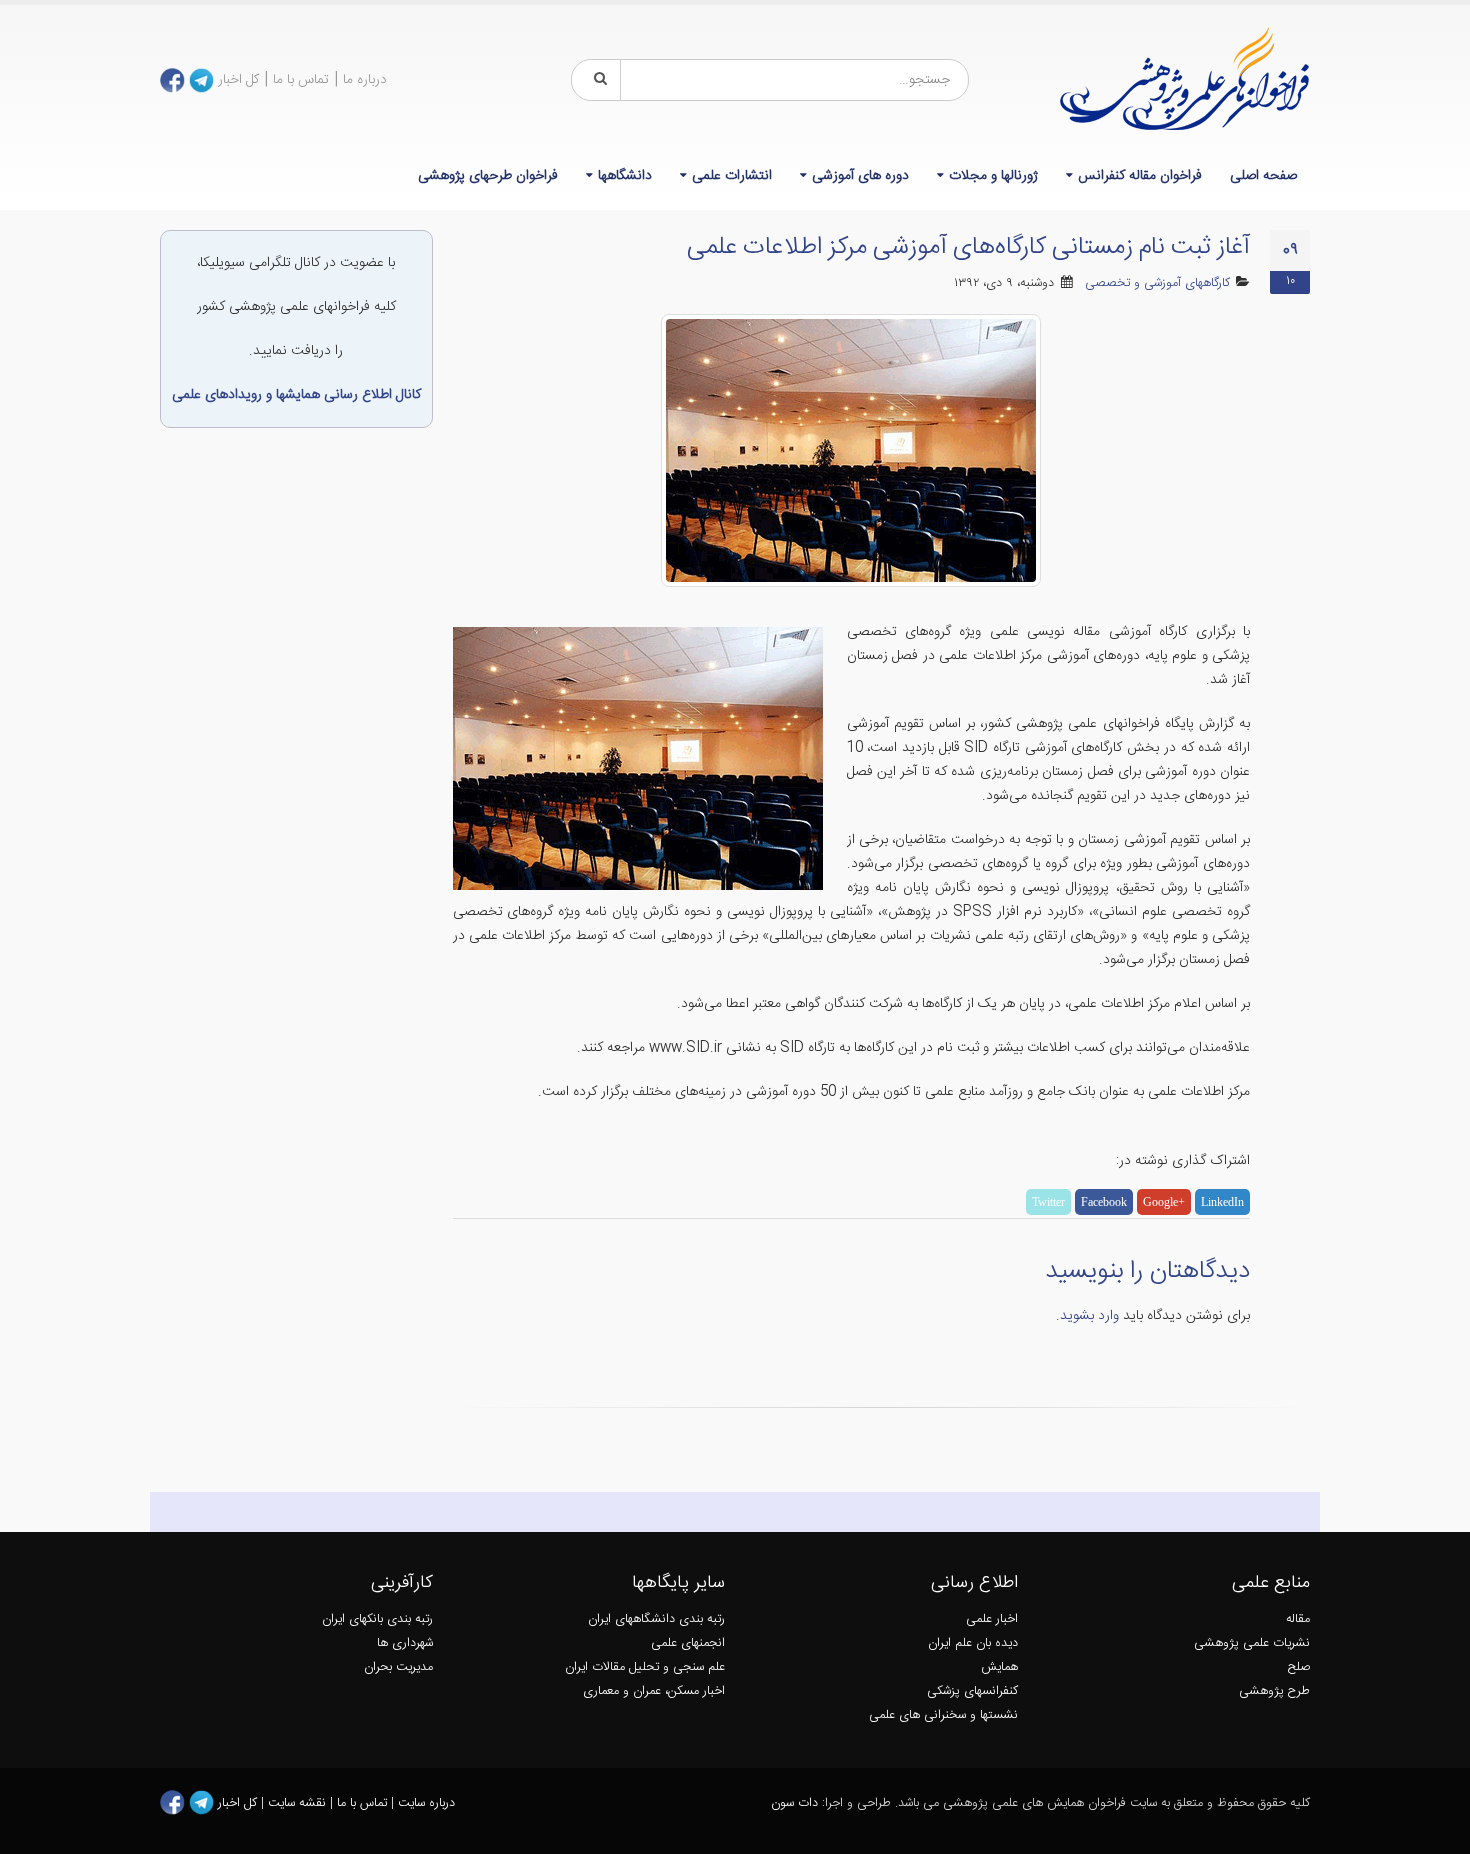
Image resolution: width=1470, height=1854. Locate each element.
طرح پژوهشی (1274, 1691)
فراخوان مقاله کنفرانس (1140, 176)
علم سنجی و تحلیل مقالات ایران (645, 1667)
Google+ (1164, 1202)
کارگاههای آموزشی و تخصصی (1157, 283)
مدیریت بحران (398, 1667)
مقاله (1298, 1619)
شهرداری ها (405, 1643)
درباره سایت (426, 1803)
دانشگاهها (625, 176)
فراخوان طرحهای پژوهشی (488, 176)
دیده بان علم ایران (973, 1643)
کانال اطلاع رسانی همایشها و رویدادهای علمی (296, 395)
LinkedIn (1222, 1202)
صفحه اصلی (1263, 176)
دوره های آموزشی (860, 176)
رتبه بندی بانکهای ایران (377, 1619)
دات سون (794, 1803)
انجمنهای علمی (688, 1643)
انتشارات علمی (732, 176)
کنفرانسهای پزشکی (972, 1691)
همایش (999, 1667)
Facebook (1104, 1202)
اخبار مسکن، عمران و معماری (654, 1691)
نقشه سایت (299, 1803)
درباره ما (365, 80)
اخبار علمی (992, 1619)
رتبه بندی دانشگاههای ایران (656, 1619)
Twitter (1048, 1202)
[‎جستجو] (597, 80)
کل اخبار (238, 80)
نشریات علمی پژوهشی (1252, 1643)
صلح (1299, 1667)
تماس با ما (301, 80)
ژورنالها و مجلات (993, 176)
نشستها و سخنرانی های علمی (943, 1715)
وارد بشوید (1089, 1316)
